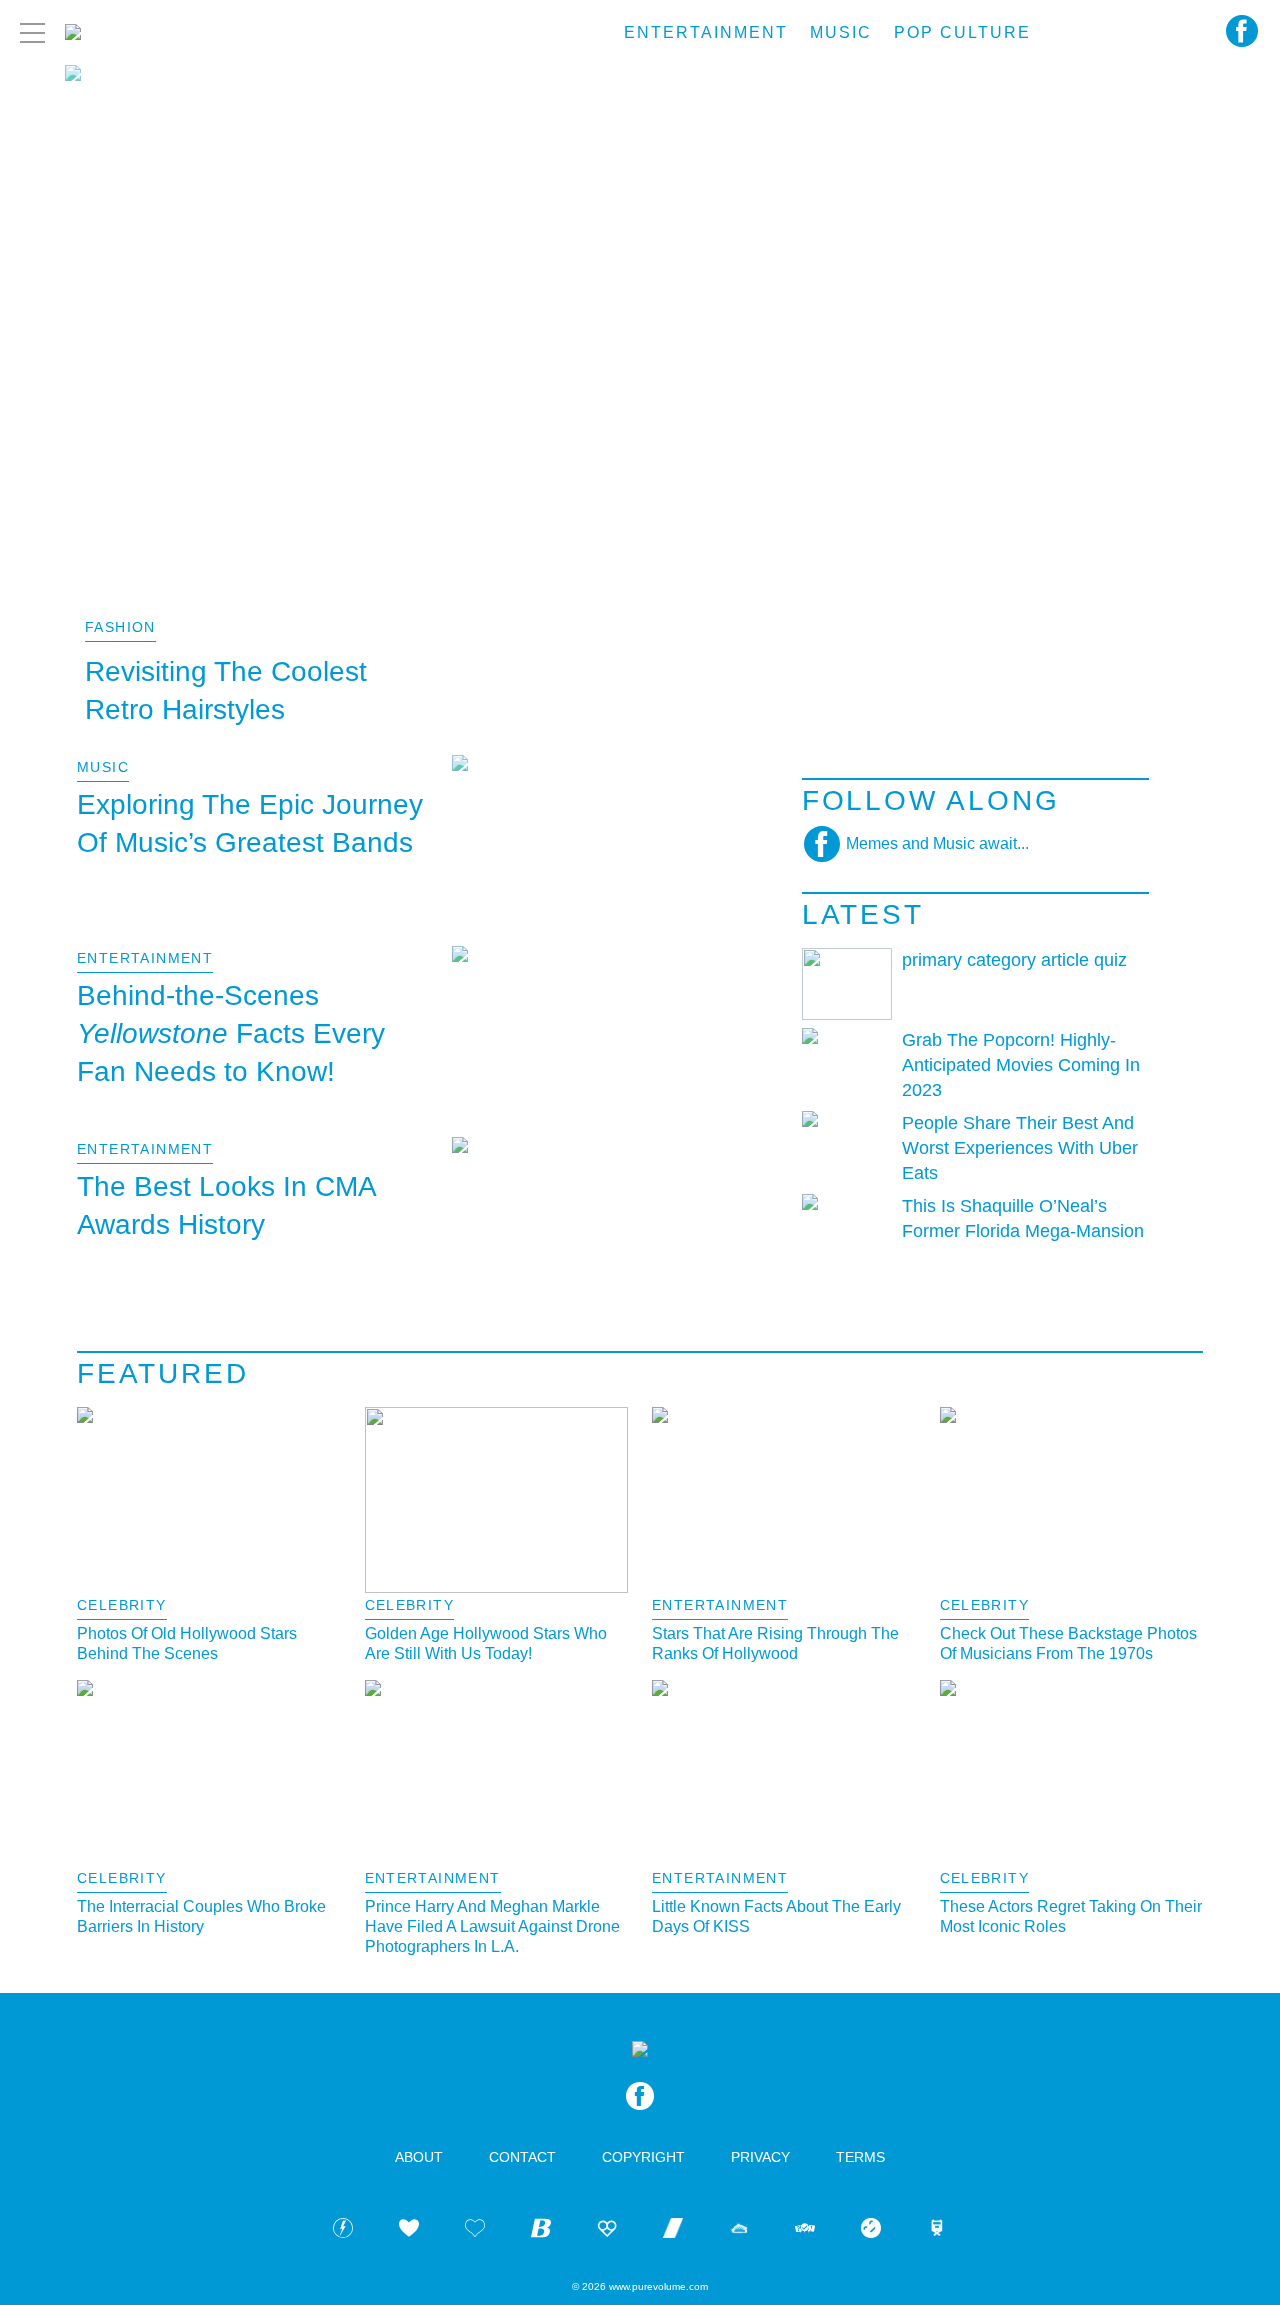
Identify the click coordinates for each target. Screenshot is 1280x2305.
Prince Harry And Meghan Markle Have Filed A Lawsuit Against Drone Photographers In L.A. (492, 1926)
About (419, 2157)
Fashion (120, 627)
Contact (522, 2157)
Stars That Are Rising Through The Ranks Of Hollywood (775, 1643)
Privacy (760, 2157)
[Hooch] (607, 2231)
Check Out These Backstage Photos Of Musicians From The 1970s (1068, 1643)
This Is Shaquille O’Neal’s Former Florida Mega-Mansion (1023, 1218)
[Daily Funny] (871, 2231)
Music (841, 32)
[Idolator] (409, 2231)
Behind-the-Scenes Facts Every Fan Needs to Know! (231, 1033)
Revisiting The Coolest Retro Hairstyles (226, 690)
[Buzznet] (343, 2231)
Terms (860, 2157)
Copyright (643, 2157)
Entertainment (706, 32)
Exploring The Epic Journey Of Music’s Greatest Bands (250, 823)
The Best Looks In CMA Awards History (226, 1205)
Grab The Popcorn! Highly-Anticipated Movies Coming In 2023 (1021, 1065)
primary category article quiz (1014, 960)
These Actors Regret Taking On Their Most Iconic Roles (1071, 1916)
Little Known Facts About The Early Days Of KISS (776, 1916)
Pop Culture (962, 32)
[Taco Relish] (739, 2231)
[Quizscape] (805, 2231)
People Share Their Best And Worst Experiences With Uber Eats (1020, 1148)
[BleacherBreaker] (541, 2231)
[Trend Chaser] (673, 2231)
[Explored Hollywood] (937, 2231)
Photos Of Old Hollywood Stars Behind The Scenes (187, 1643)
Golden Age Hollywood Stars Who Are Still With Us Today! (486, 1643)
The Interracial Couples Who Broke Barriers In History (201, 1916)
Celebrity (122, 1605)
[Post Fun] (475, 2231)
